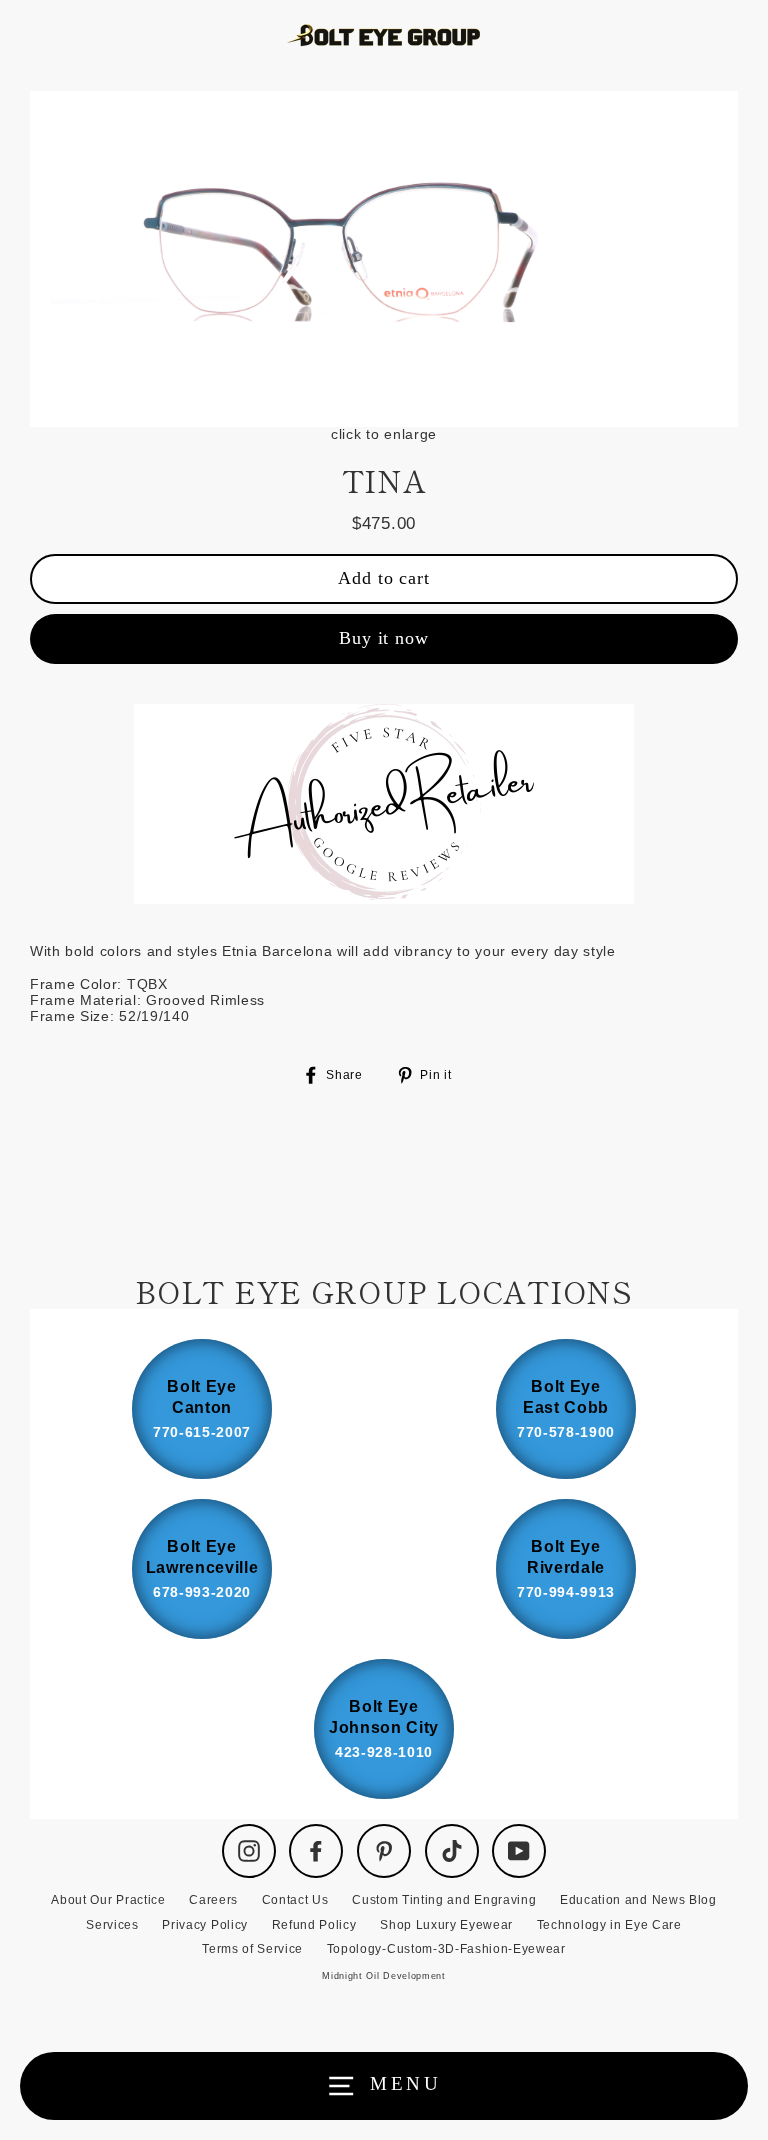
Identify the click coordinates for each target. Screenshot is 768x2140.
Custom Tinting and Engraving (444, 1900)
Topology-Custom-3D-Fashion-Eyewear (446, 1949)
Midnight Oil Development (383, 1976)
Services (112, 1925)
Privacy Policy (205, 1925)
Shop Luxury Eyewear (446, 1925)
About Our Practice (108, 1900)
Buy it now (384, 638)
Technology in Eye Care (609, 1925)
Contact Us (295, 1900)
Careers (213, 1900)
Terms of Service (252, 1949)
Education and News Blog (638, 1900)
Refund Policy (314, 1925)
